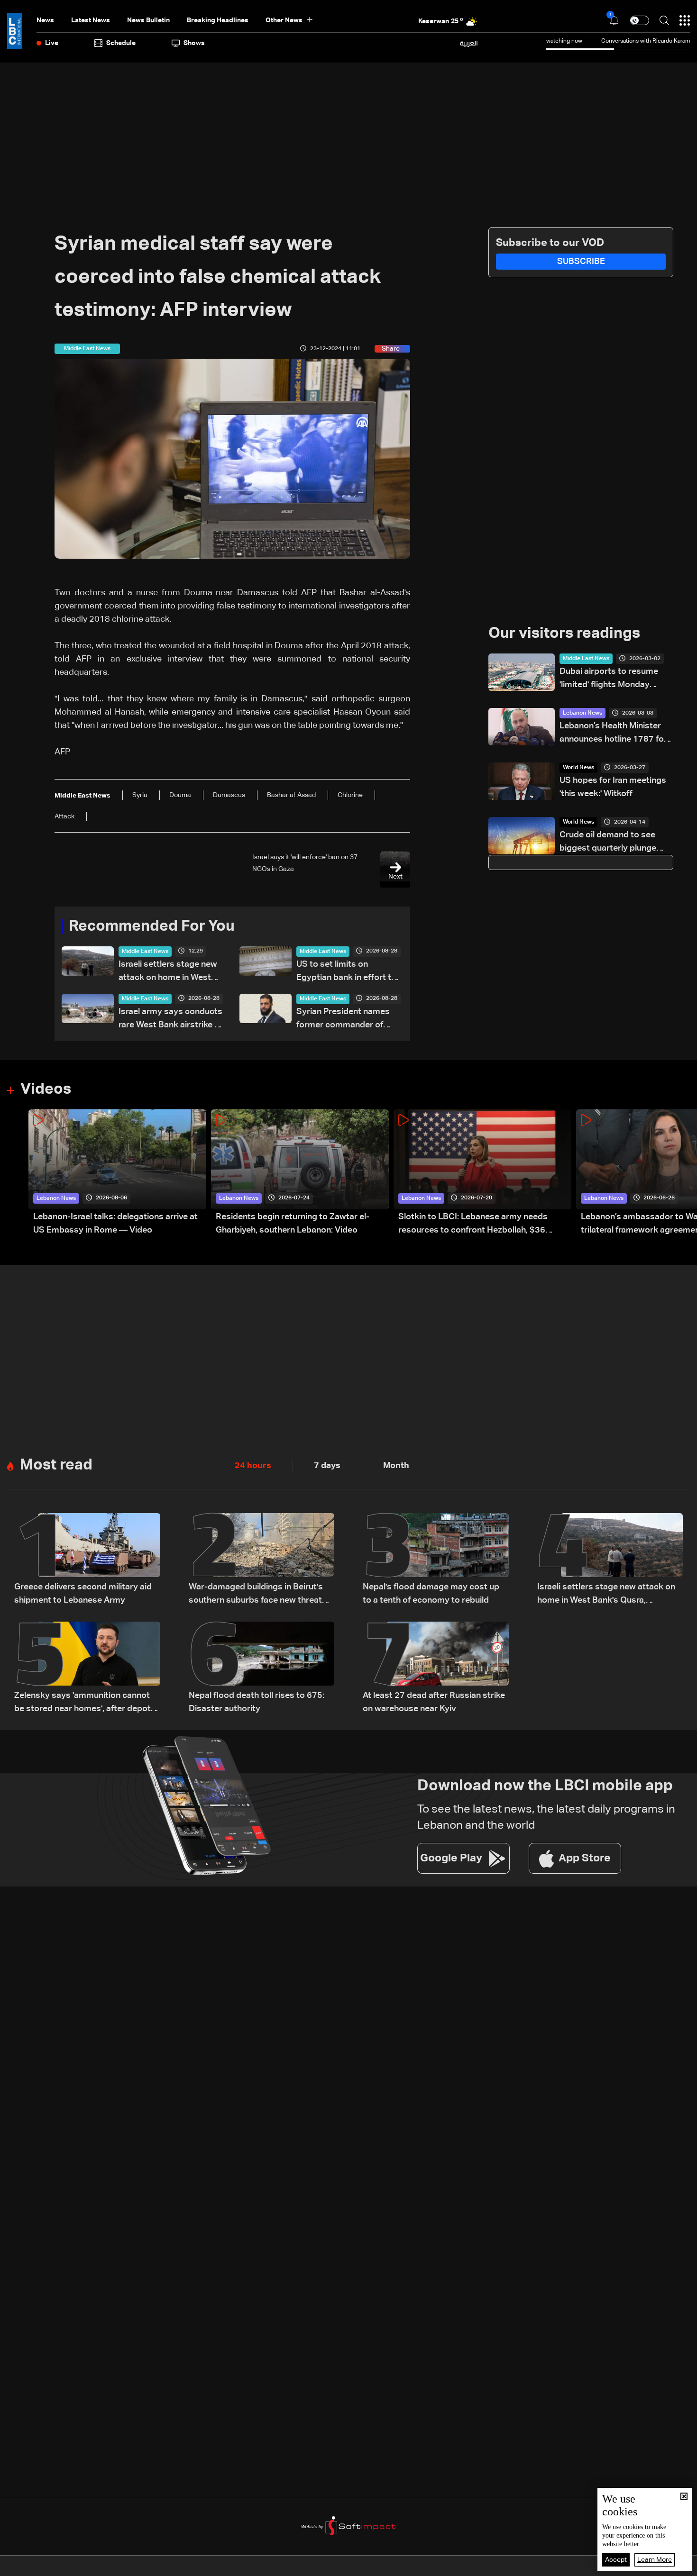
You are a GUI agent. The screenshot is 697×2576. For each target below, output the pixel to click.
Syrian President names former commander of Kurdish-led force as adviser (343, 1020)
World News (578, 768)
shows (194, 43)
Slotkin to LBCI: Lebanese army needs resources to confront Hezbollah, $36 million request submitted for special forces (484, 1225)
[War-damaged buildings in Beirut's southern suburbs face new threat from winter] (262, 1560)
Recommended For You (152, 926)
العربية (469, 43)
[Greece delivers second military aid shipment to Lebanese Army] (87, 1560)
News (45, 20)
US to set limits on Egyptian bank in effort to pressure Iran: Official (346, 972)
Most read (56, 1465)
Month (396, 1466)
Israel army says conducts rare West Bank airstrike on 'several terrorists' (171, 1020)
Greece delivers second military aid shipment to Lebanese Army (83, 1594)
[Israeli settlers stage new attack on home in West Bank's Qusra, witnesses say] (610, 1560)
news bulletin (148, 20)
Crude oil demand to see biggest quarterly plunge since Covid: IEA (608, 843)
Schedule (121, 43)
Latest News (91, 20)
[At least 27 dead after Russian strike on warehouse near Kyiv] (436, 1669)
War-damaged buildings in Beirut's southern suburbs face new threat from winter (256, 1595)
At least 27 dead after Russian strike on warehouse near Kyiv (434, 1702)
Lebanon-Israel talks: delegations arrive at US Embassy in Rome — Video (115, 1224)
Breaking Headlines (218, 20)
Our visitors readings (564, 634)
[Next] (685, 1173)
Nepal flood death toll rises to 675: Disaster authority (257, 1702)
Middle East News (145, 952)
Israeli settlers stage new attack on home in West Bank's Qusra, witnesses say (168, 972)
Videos (46, 1089)
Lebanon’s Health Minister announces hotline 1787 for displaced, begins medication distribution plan (614, 734)
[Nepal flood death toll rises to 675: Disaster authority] (262, 1669)
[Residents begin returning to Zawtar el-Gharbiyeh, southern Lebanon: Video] (300, 1173)
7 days (327, 1466)
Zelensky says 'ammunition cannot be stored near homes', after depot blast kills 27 (83, 1703)
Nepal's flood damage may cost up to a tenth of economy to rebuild (431, 1594)
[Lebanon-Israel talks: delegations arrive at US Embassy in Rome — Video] (117, 1173)
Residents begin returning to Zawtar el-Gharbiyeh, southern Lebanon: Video (293, 1224)
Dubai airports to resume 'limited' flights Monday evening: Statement (609, 679)
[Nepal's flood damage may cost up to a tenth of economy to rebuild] (436, 1560)
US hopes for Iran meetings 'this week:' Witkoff (613, 787)
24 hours (253, 1466)
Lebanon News (582, 713)
